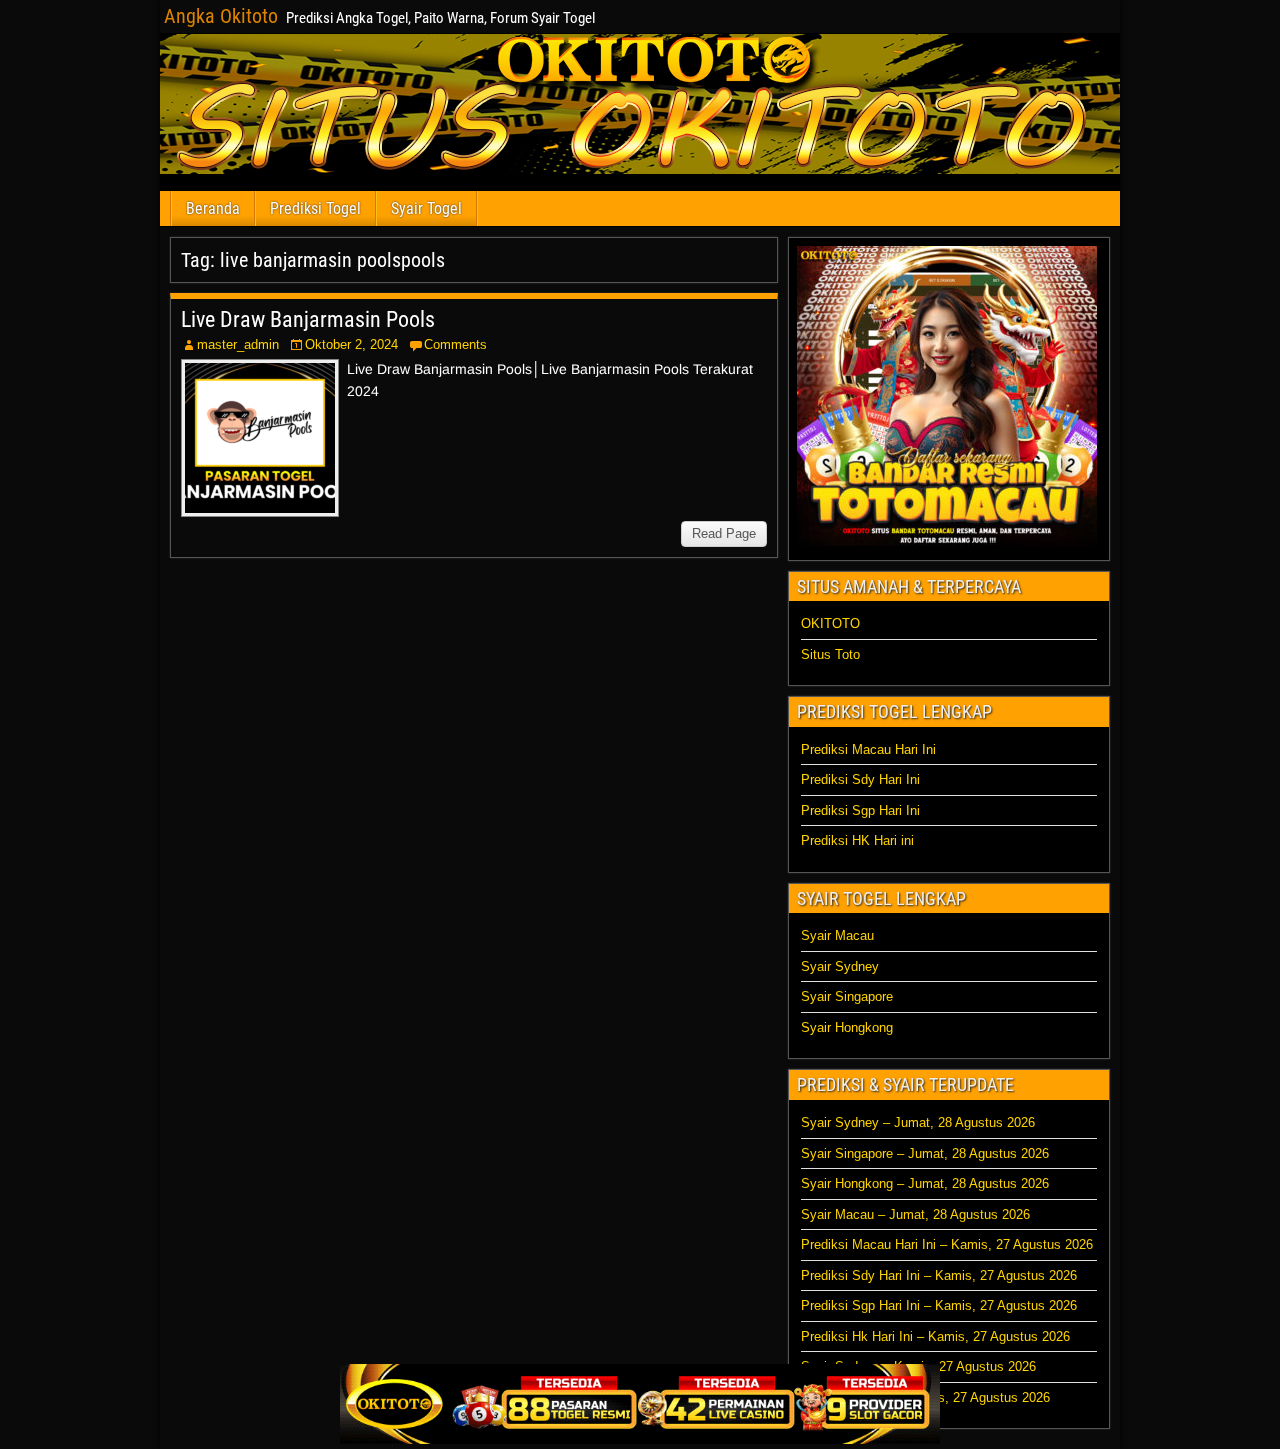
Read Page (724, 533)
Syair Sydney (840, 966)
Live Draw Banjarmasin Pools (308, 319)
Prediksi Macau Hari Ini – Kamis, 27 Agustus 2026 (947, 1244)
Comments (455, 344)
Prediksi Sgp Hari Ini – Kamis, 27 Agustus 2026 (939, 1305)
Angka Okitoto (221, 16)
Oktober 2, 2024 (351, 344)
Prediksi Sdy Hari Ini (860, 779)
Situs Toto (830, 654)
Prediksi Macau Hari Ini (868, 749)
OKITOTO (830, 623)
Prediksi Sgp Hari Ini (860, 810)
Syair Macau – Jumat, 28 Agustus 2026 (915, 1214)
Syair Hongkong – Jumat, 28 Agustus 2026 (925, 1183)
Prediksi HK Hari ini (857, 840)
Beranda (213, 208)
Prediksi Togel (315, 208)
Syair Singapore (847, 996)
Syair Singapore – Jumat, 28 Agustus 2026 (925, 1153)
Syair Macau (837, 935)
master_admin (238, 344)
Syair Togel (426, 208)
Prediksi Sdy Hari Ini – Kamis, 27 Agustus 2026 (939, 1275)
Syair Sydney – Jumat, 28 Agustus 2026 (918, 1122)
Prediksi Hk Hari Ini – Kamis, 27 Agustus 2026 (935, 1336)
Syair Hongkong (847, 1027)
